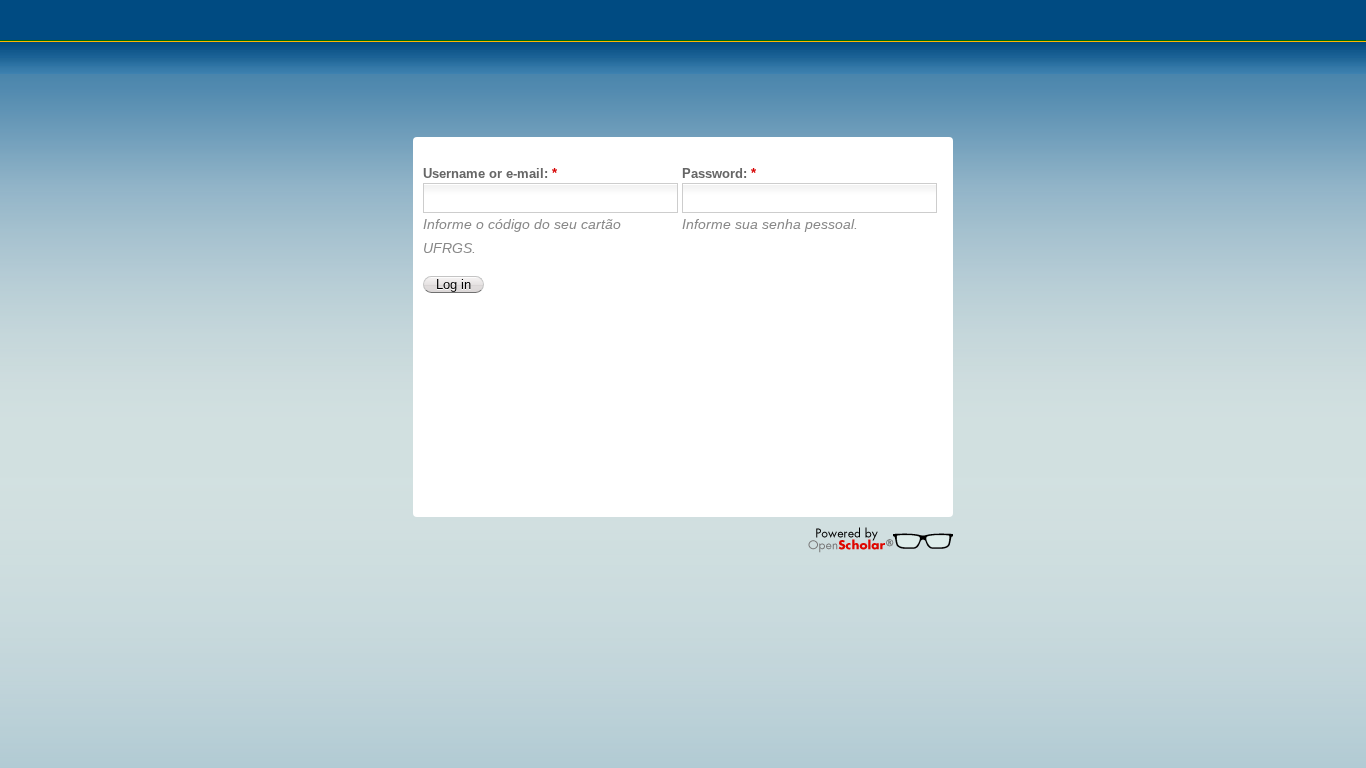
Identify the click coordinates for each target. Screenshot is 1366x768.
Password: (719, 173)
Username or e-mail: (490, 173)
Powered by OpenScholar (880, 540)
